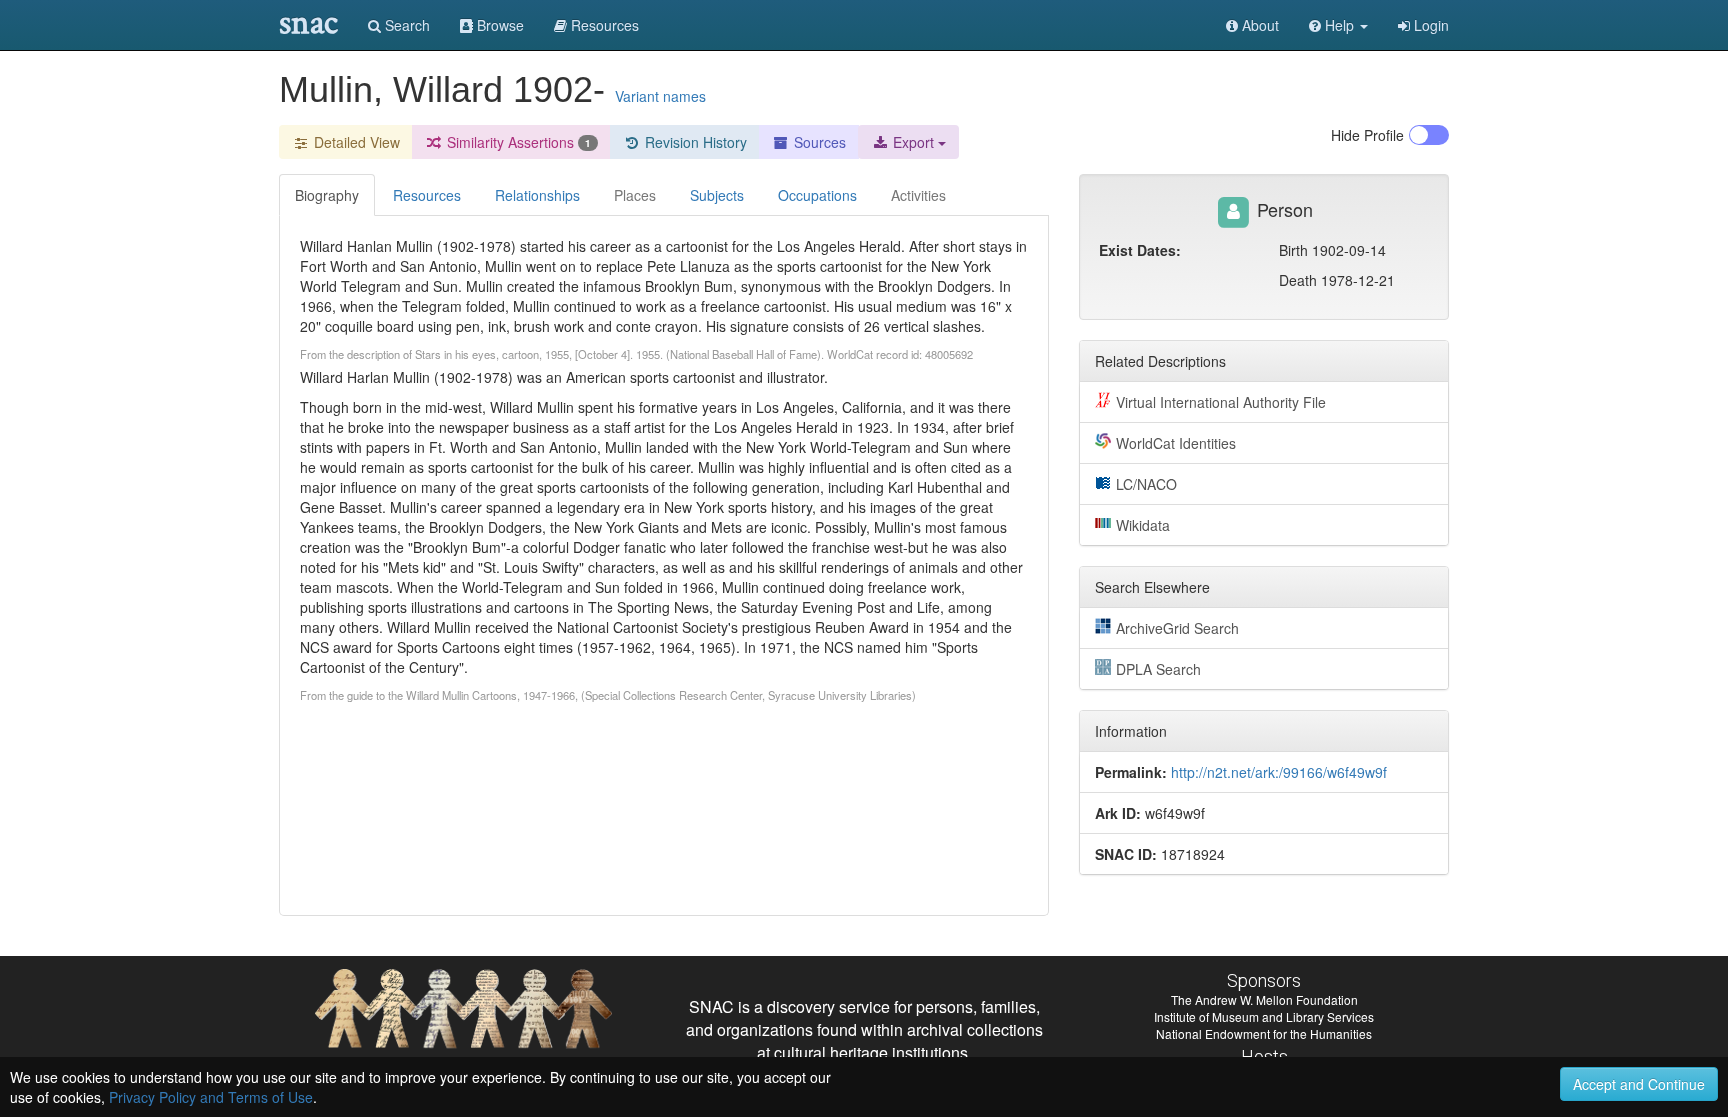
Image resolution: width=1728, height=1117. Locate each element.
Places (635, 195)
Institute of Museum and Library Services (1264, 1016)
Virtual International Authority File (1221, 402)
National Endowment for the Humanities (1264, 1033)
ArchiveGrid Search (1177, 628)
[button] (1338, 25)
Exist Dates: (1140, 250)
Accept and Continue (1639, 1084)
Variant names (660, 96)
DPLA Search (1158, 669)
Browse (498, 25)
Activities (918, 195)
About (1258, 25)
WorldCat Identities (1176, 443)
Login (1429, 25)
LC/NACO (1146, 484)
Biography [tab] (327, 195)
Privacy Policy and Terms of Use (211, 1097)
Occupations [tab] (817, 195)
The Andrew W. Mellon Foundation (1264, 999)
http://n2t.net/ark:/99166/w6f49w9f (1279, 772)
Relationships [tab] (537, 195)
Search (405, 25)
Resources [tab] (427, 195)
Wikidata (1143, 525)
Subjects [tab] (717, 195)
